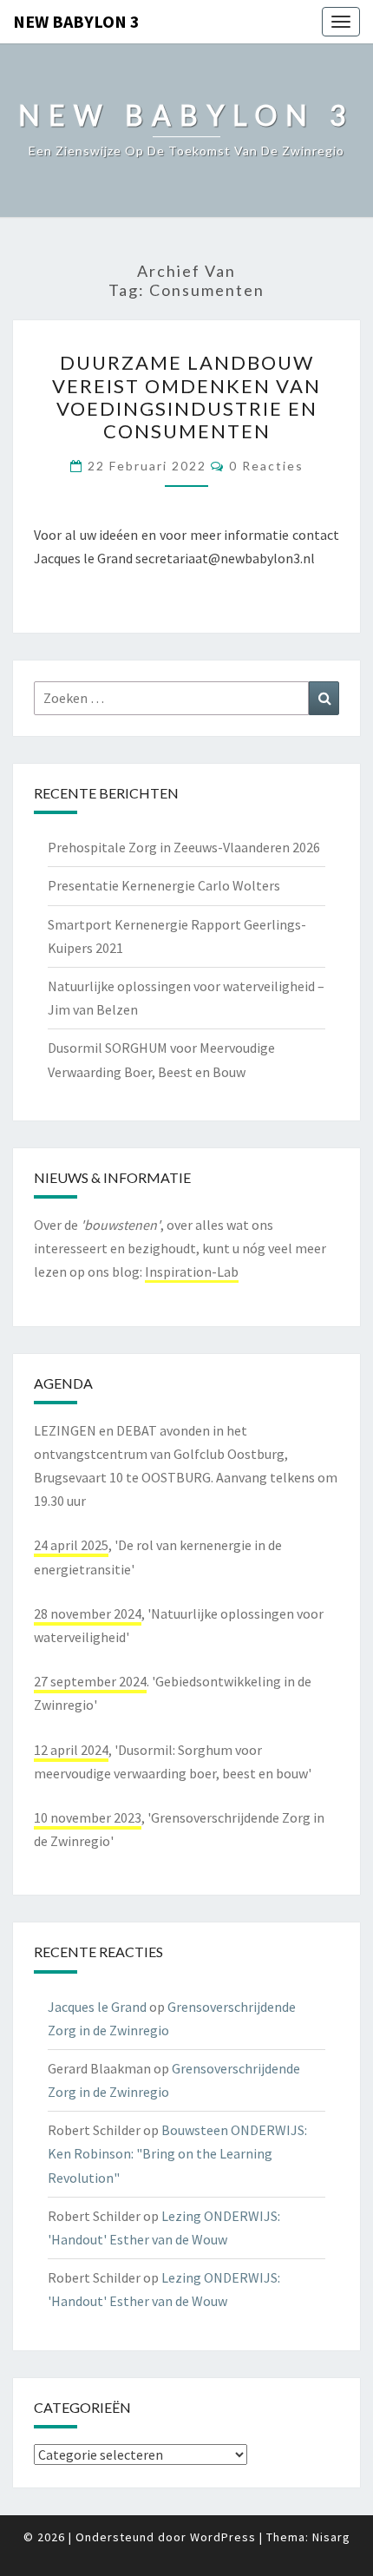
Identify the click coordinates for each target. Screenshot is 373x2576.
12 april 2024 (71, 1750)
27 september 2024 (90, 1681)
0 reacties (266, 466)
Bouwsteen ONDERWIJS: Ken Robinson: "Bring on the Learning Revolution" (177, 2153)
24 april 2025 (71, 1545)
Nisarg (331, 2537)
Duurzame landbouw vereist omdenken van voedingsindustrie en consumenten (186, 397)
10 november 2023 (88, 1817)
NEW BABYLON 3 (76, 21)
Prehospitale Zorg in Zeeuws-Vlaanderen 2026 (184, 847)
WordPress (223, 2537)
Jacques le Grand (97, 2007)
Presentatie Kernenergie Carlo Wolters (164, 885)
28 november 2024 (88, 1613)
